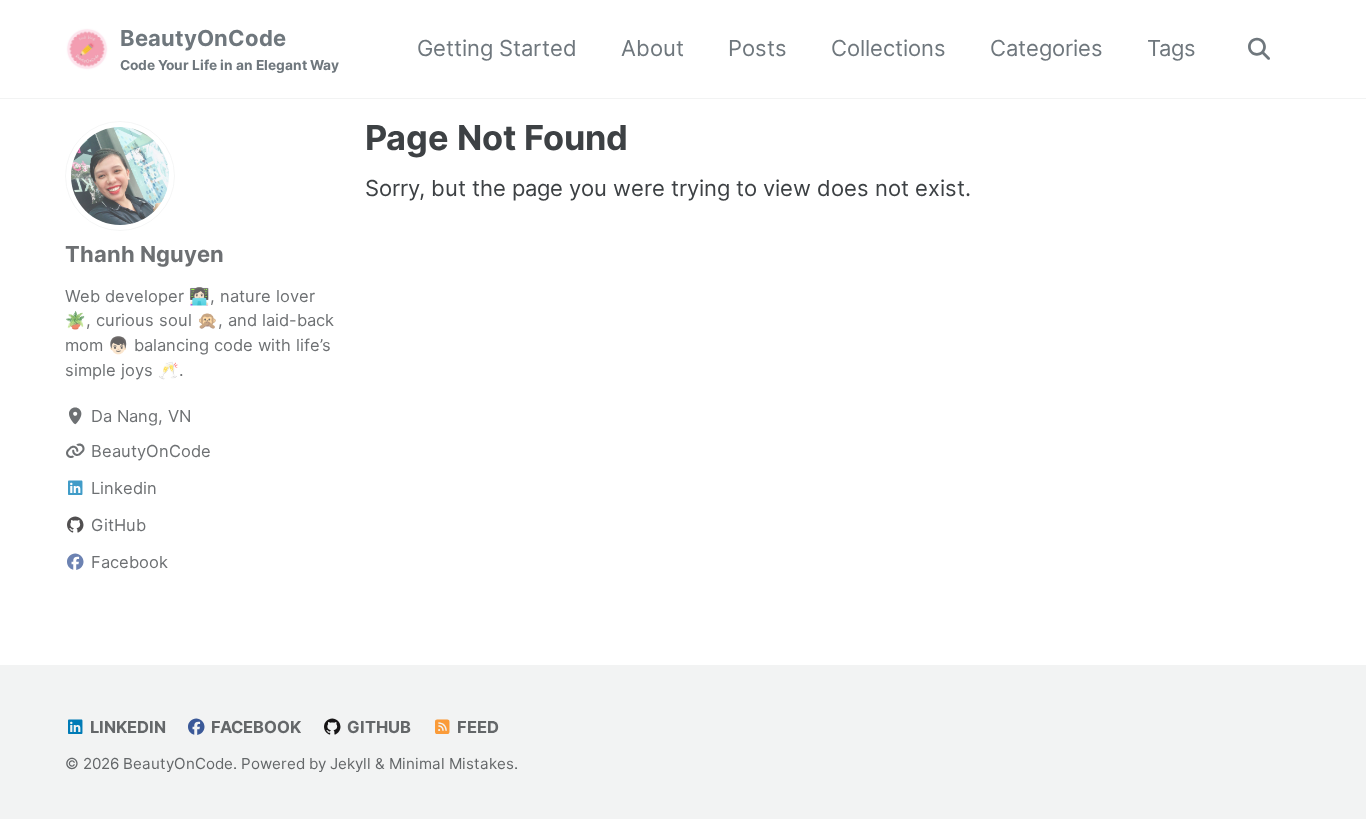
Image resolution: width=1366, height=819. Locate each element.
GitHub (377, 727)
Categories (1046, 48)
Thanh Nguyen (144, 254)
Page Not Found (496, 137)
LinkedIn (126, 727)
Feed (476, 727)
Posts (757, 48)
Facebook (254, 727)
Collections (888, 48)
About (652, 48)
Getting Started (497, 48)
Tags (1171, 48)
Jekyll (350, 763)
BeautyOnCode (229, 49)
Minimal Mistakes (451, 763)
